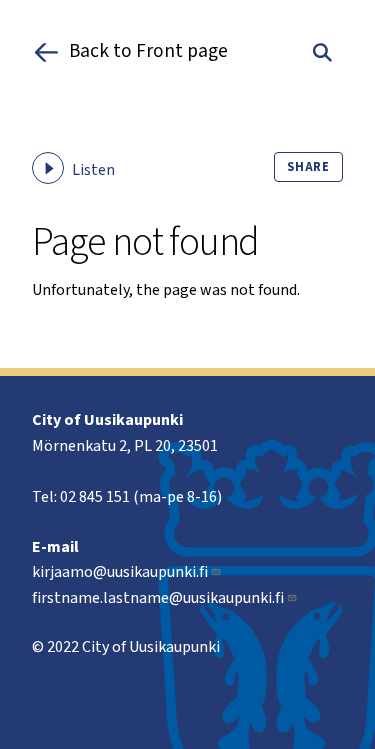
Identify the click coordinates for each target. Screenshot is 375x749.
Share (308, 167)
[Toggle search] (322, 52)
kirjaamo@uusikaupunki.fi (120, 572)
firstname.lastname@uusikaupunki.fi (158, 598)
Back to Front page (148, 52)
